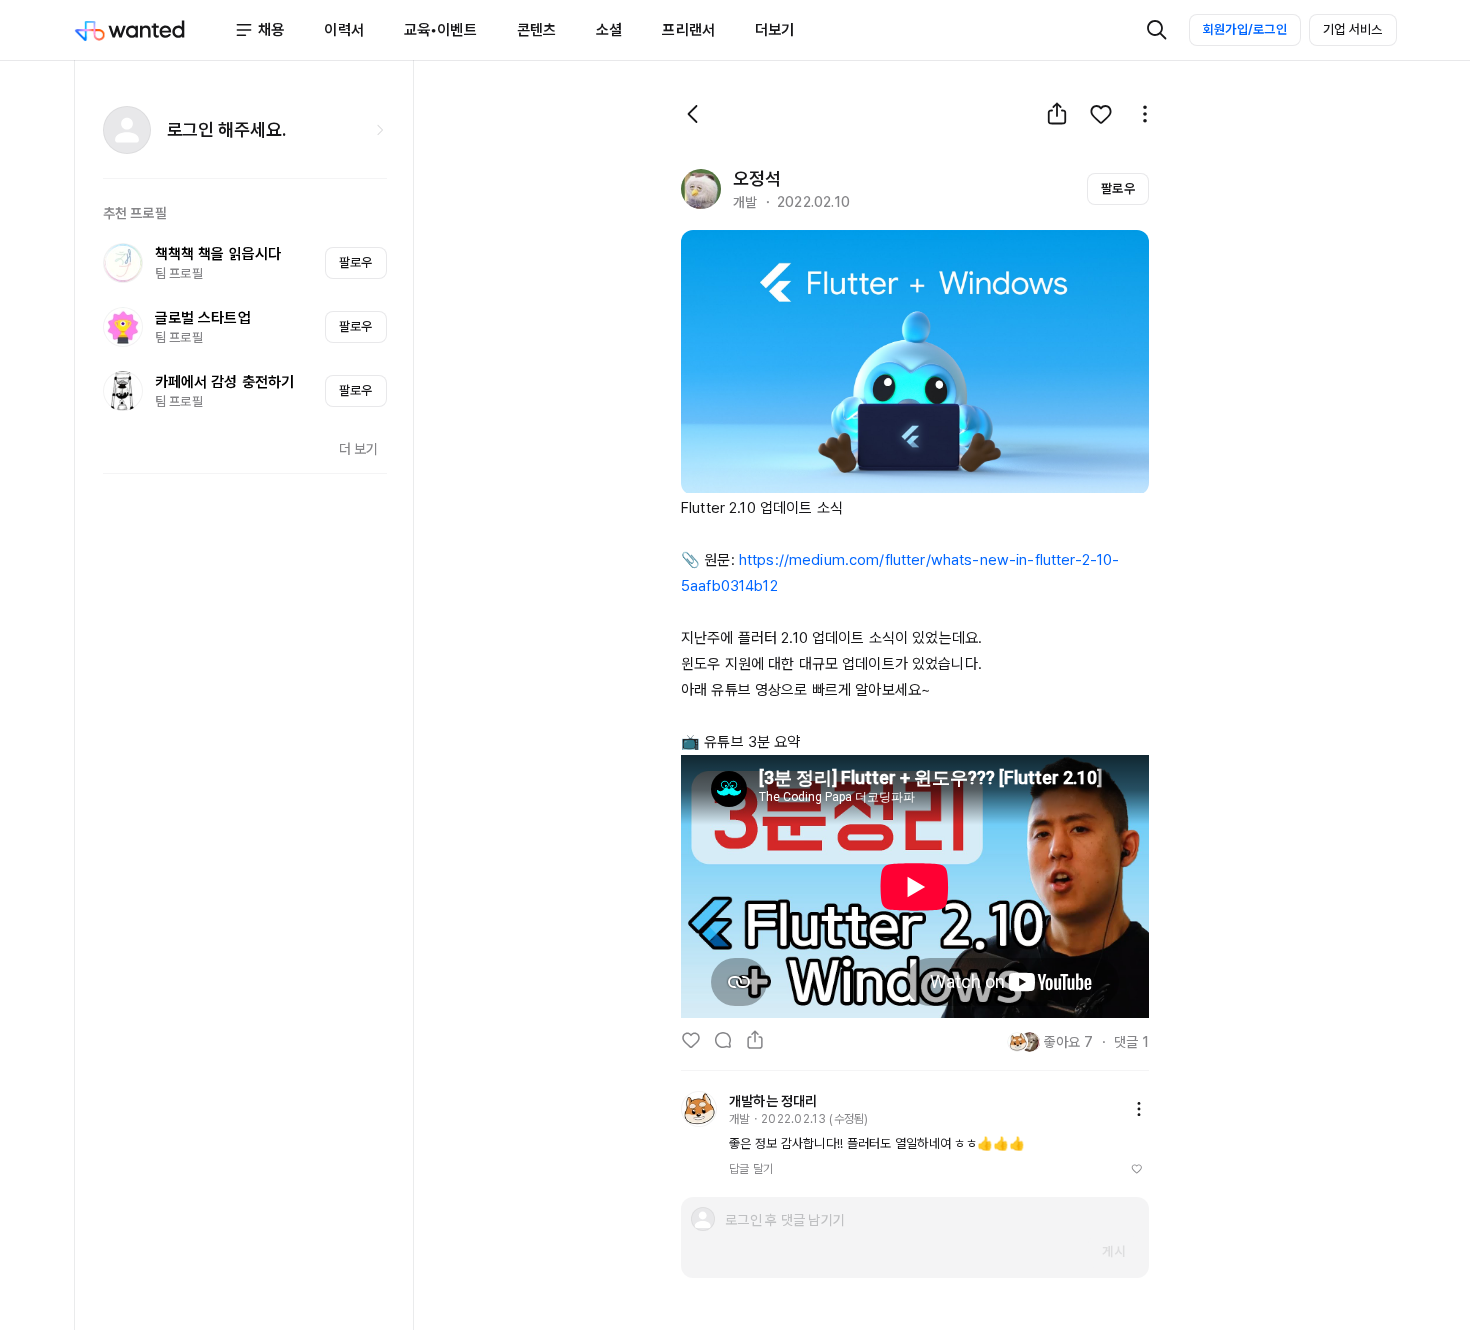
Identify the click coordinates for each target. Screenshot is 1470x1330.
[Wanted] (154, 30)
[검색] (1157, 30)
